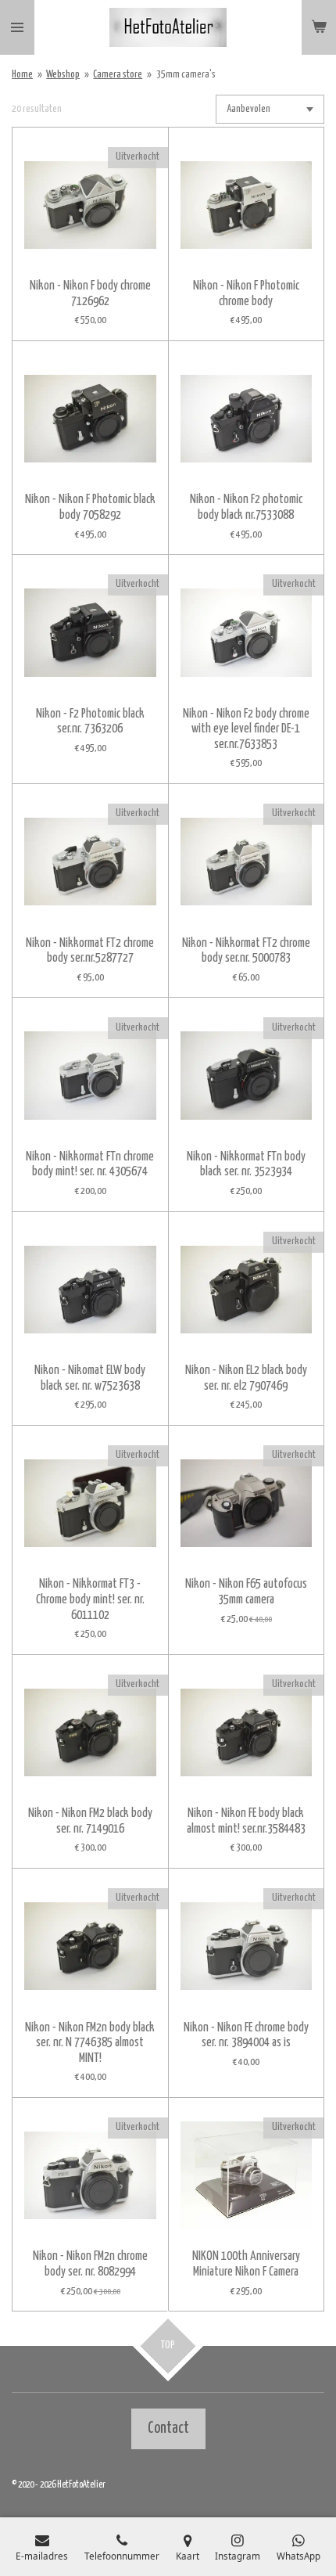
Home (22, 75)
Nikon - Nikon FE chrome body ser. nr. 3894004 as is (246, 2036)
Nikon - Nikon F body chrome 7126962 (90, 294)
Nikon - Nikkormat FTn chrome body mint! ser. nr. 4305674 (90, 1165)
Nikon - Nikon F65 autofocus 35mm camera (246, 1592)
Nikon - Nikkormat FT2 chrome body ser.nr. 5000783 (246, 951)
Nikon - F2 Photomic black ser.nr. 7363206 (90, 722)
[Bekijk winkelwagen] (319, 27)
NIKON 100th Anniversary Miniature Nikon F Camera (246, 2264)
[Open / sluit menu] (17, 27)
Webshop (63, 75)
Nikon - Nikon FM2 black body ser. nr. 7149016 (90, 1821)
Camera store (118, 75)
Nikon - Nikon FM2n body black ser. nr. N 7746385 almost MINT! (90, 2043)
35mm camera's (186, 75)
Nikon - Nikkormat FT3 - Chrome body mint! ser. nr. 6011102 (90, 1599)
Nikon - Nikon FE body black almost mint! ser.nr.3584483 (246, 1821)
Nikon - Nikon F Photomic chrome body (246, 294)
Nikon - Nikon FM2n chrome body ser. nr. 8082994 (90, 2264)
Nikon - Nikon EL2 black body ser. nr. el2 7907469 (246, 1378)
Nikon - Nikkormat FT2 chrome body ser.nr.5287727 (90, 951)
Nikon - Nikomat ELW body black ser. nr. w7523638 (90, 1378)
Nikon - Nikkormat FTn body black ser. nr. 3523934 (246, 1165)
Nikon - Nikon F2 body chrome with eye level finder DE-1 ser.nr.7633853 (246, 729)
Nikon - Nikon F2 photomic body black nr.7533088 (246, 507)
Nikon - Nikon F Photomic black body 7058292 (90, 507)
